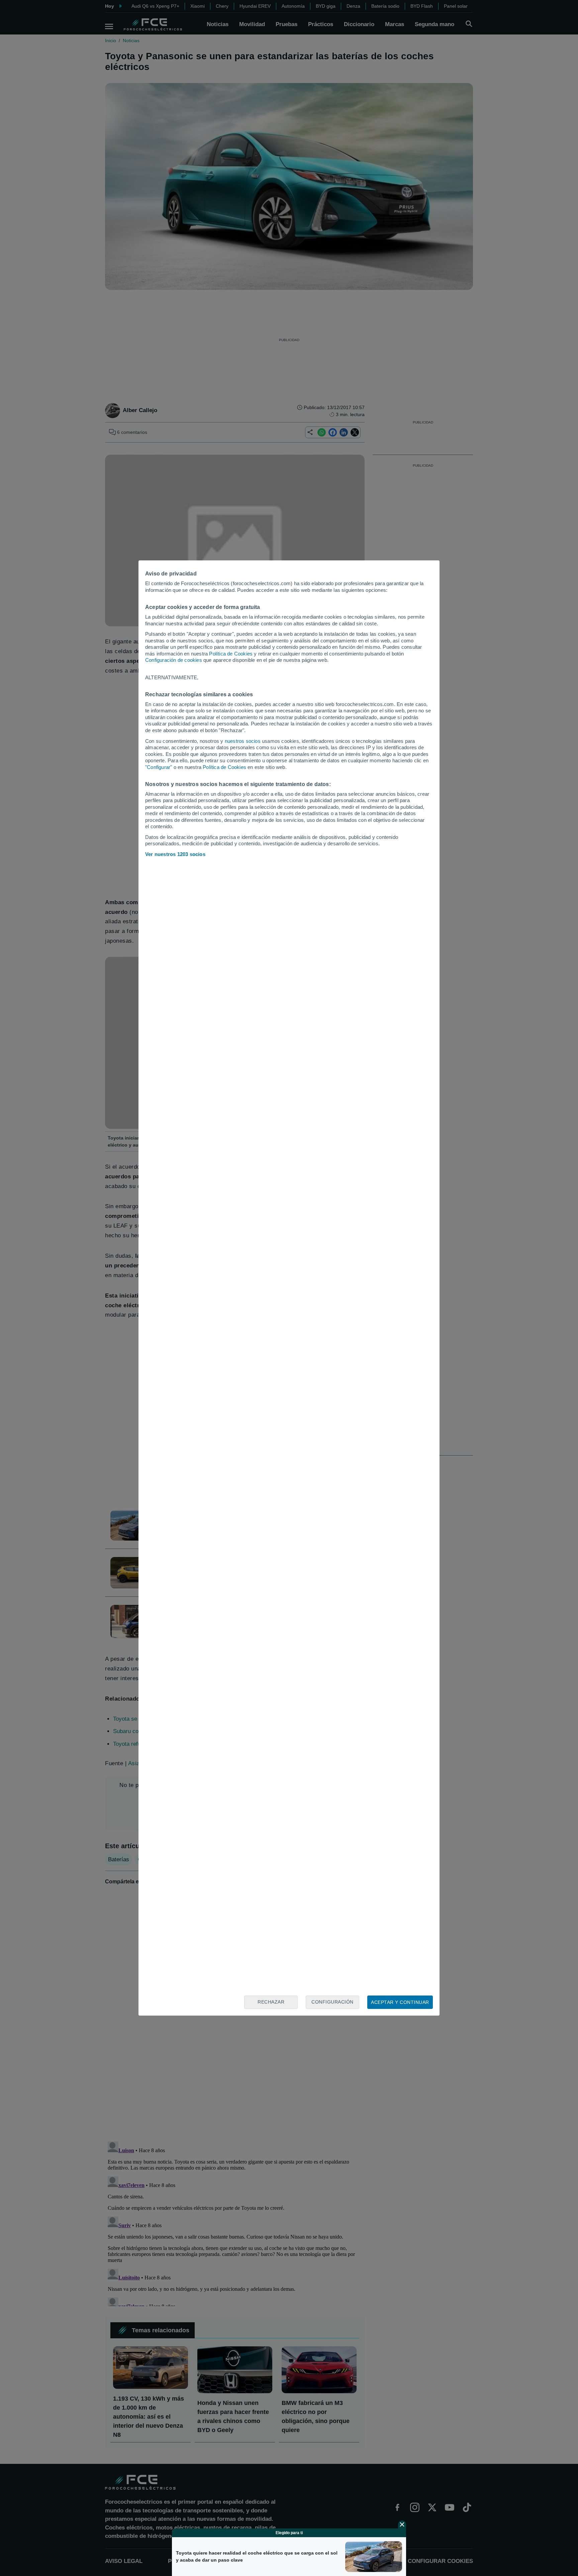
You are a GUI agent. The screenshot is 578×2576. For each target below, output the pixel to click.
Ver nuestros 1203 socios (175, 854)
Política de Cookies (231, 654)
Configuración (332, 2002)
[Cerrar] (402, 2524)
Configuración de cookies (174, 660)
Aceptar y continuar (400, 2002)
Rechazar (271, 2002)
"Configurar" (159, 767)
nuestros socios (243, 741)
